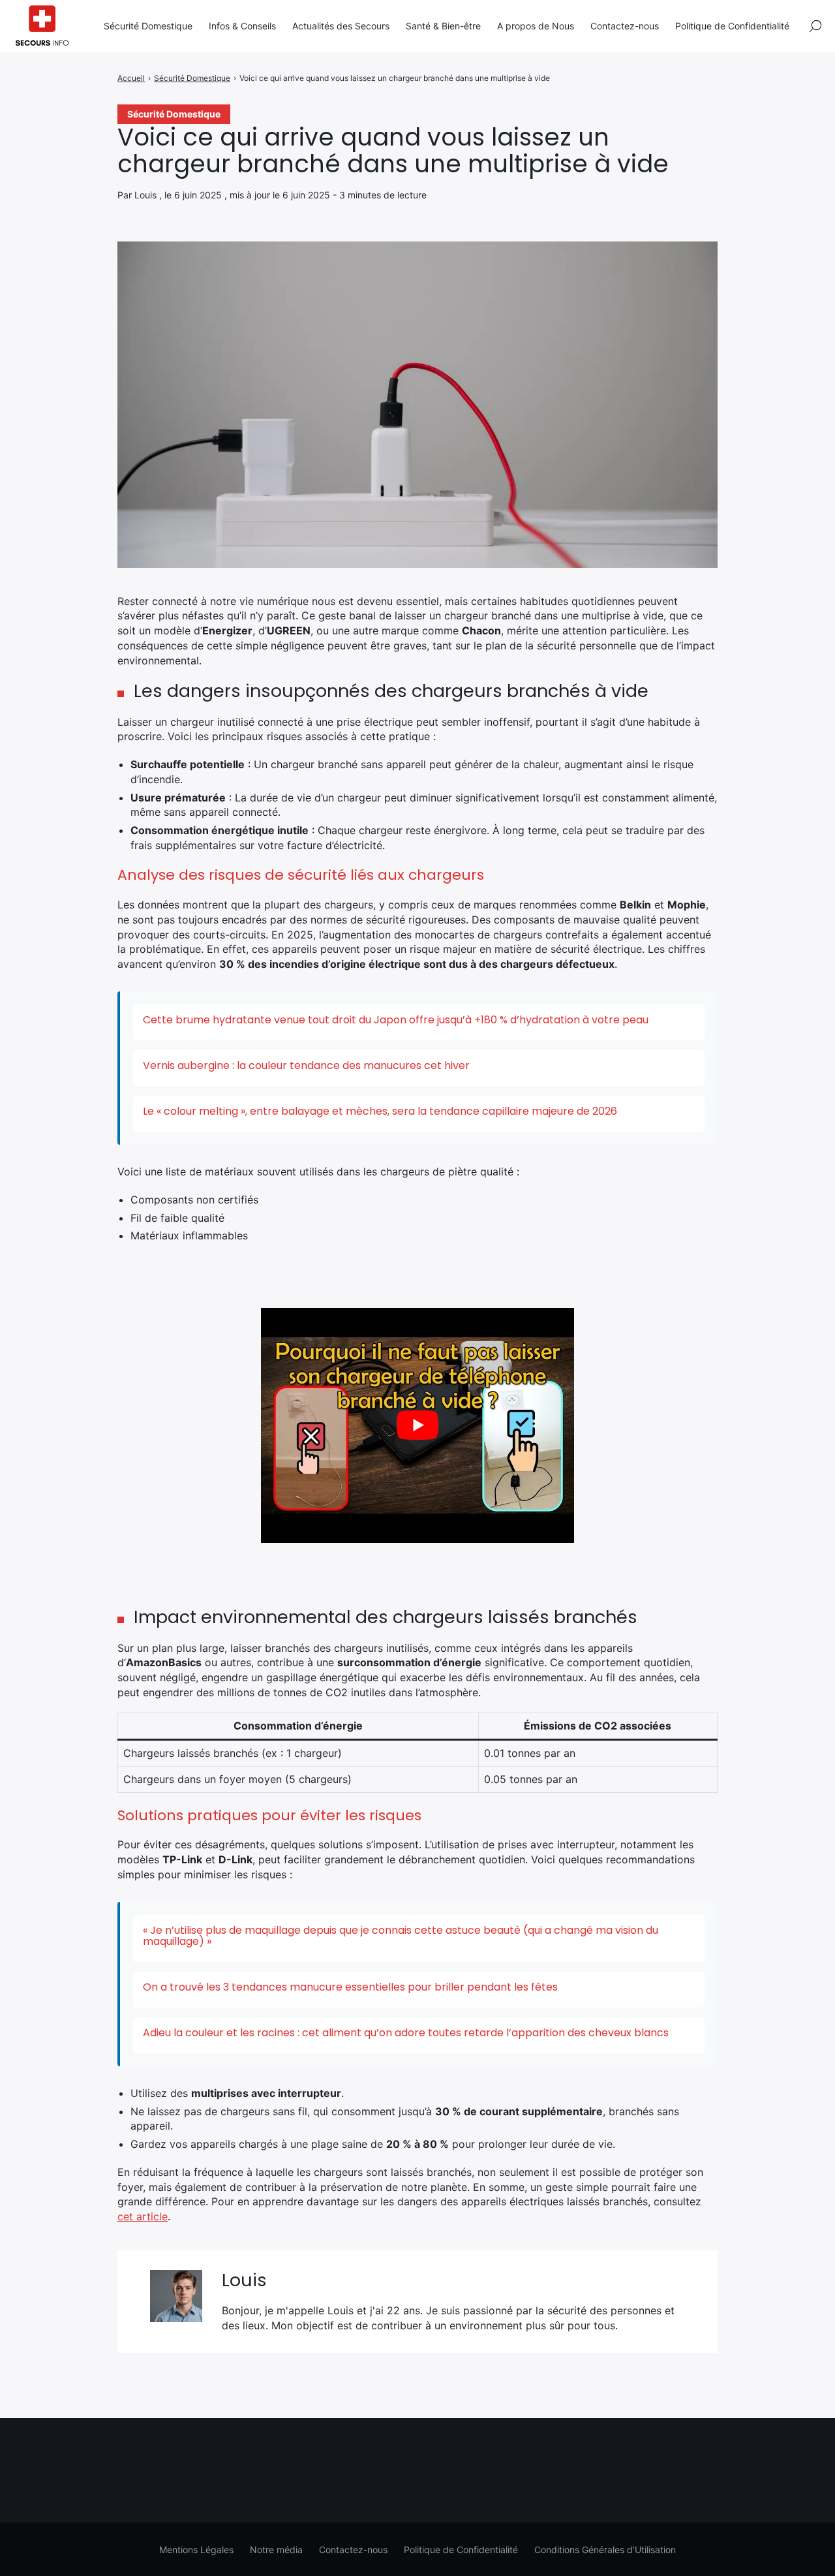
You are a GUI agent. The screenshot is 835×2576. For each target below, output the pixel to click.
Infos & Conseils (242, 26)
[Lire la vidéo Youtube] (417, 1425)
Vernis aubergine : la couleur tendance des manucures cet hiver (306, 1065)
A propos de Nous (536, 26)
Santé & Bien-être (443, 26)
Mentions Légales (196, 2550)
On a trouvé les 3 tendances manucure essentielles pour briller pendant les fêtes (350, 1987)
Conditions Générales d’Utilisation (605, 2550)
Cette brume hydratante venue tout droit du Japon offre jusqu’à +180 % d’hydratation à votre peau (396, 1020)
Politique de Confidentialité (732, 26)
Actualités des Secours (341, 26)
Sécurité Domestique (148, 26)
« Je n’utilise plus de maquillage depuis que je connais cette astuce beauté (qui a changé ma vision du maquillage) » (401, 1936)
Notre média (276, 2550)
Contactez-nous (625, 26)
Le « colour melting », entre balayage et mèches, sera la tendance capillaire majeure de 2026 (380, 1111)
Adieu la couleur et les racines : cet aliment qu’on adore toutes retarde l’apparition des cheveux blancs (406, 2033)
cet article (143, 2216)
